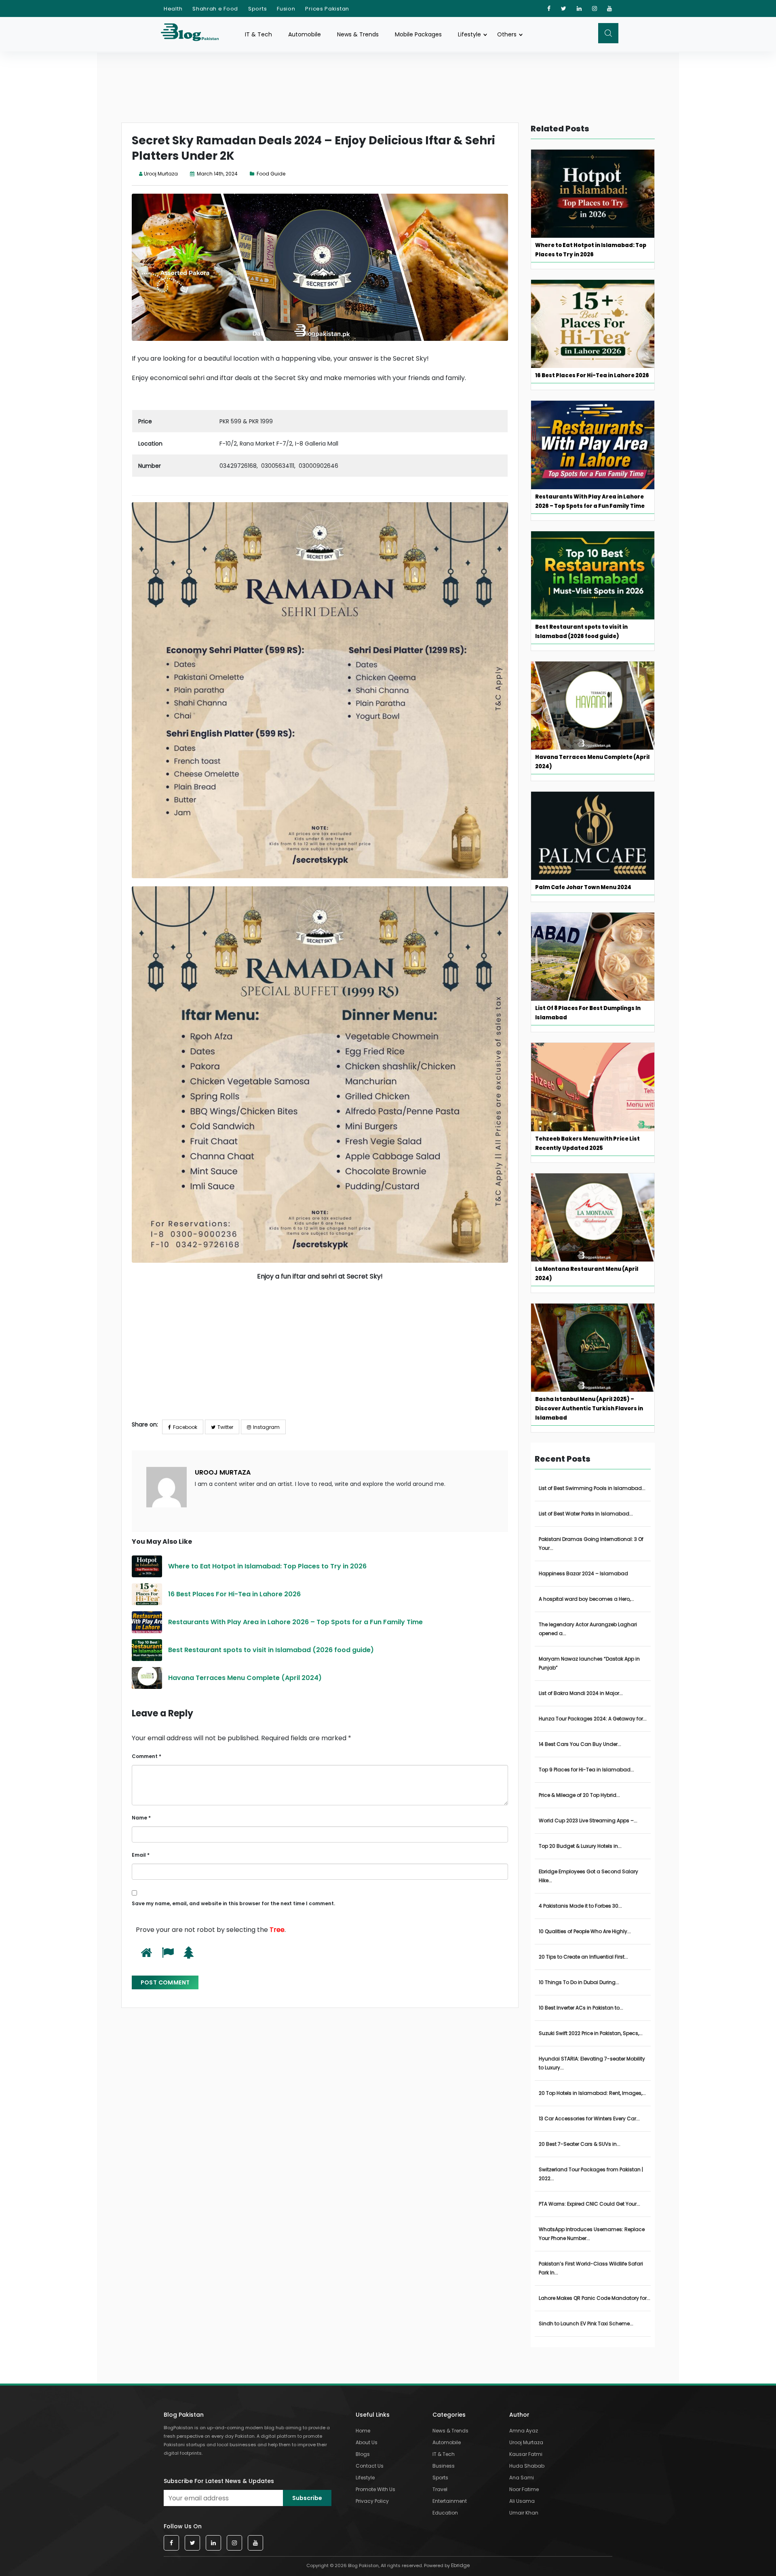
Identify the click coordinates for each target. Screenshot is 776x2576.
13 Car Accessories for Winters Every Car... (589, 2118)
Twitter (225, 1427)
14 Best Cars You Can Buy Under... (580, 1744)
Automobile (305, 34)
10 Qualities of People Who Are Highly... (585, 1931)
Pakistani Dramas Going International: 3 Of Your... (591, 1544)
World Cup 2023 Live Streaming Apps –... (588, 1821)
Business (444, 2466)
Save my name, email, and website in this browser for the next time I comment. (233, 1903)
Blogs (363, 2454)
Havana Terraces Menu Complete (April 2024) (245, 1678)
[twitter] (564, 8)
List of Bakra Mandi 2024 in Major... (581, 1693)
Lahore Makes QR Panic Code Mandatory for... (595, 2298)
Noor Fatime (524, 2489)
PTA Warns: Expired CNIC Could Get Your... (589, 2204)
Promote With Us (375, 2489)
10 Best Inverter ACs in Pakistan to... (581, 2008)
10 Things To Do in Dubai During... (579, 1982)
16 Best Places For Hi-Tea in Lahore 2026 (234, 1594)
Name (141, 1818)
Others (507, 34)
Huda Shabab (527, 2466)
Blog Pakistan (184, 2415)
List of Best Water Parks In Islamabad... (586, 1514)
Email (141, 1855)
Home (363, 2431)
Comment (147, 1756)
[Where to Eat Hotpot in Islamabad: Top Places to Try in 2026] (147, 1566)
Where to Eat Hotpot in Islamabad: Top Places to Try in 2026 (268, 1566)
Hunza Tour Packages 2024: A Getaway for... (593, 1719)
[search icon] (608, 33)
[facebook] (549, 8)
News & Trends (358, 34)
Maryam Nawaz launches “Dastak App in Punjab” (589, 1663)
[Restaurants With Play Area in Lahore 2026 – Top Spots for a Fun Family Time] (147, 1622)
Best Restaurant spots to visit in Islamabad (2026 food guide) (271, 1650)
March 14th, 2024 (217, 174)
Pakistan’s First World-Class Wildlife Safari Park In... (591, 2268)
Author (519, 2415)
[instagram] (595, 8)
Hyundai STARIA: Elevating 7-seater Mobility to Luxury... (592, 2063)
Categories (449, 2415)
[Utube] (610, 8)
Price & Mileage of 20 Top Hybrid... (579, 1795)
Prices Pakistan (327, 9)
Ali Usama (522, 2501)
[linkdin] (579, 8)
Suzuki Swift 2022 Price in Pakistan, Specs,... (591, 2033)
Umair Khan (524, 2513)
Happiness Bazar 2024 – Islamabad (583, 1573)
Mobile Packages (418, 34)
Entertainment (450, 2501)
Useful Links (373, 2415)
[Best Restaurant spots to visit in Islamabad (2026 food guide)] (147, 1650)
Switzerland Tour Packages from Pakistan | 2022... (591, 2174)
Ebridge (460, 2565)
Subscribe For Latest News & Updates (219, 2481)
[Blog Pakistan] (194, 34)
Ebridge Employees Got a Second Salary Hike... (588, 1876)
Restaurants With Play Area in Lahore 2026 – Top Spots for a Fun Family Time (295, 1622)
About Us (367, 2442)
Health (173, 9)
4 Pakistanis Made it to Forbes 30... (580, 1906)
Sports (257, 9)
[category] (253, 174)
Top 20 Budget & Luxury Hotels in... (580, 1846)
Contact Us (370, 2466)
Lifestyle (469, 34)
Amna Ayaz (524, 2431)
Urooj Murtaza (161, 174)
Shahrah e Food (215, 9)
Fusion (286, 9)
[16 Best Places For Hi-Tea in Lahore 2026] (147, 1594)
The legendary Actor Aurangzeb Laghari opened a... (588, 1629)
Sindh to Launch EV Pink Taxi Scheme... (586, 2323)
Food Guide (271, 174)
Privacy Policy (372, 2501)
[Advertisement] (320, 1357)
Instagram (266, 1427)
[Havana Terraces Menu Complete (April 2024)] (147, 1678)
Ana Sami (522, 2478)
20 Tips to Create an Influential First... (583, 1957)
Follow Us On (183, 2526)
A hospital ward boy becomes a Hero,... (586, 1599)
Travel (440, 2489)
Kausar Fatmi (526, 2454)
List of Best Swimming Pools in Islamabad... (592, 1488)
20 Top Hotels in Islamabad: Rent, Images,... (592, 2093)
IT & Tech (258, 34)
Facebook (185, 1427)
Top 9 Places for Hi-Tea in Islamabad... (586, 1770)
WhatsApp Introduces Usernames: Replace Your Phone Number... (592, 2234)
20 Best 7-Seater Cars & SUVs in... (580, 2144)
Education (445, 2513)
